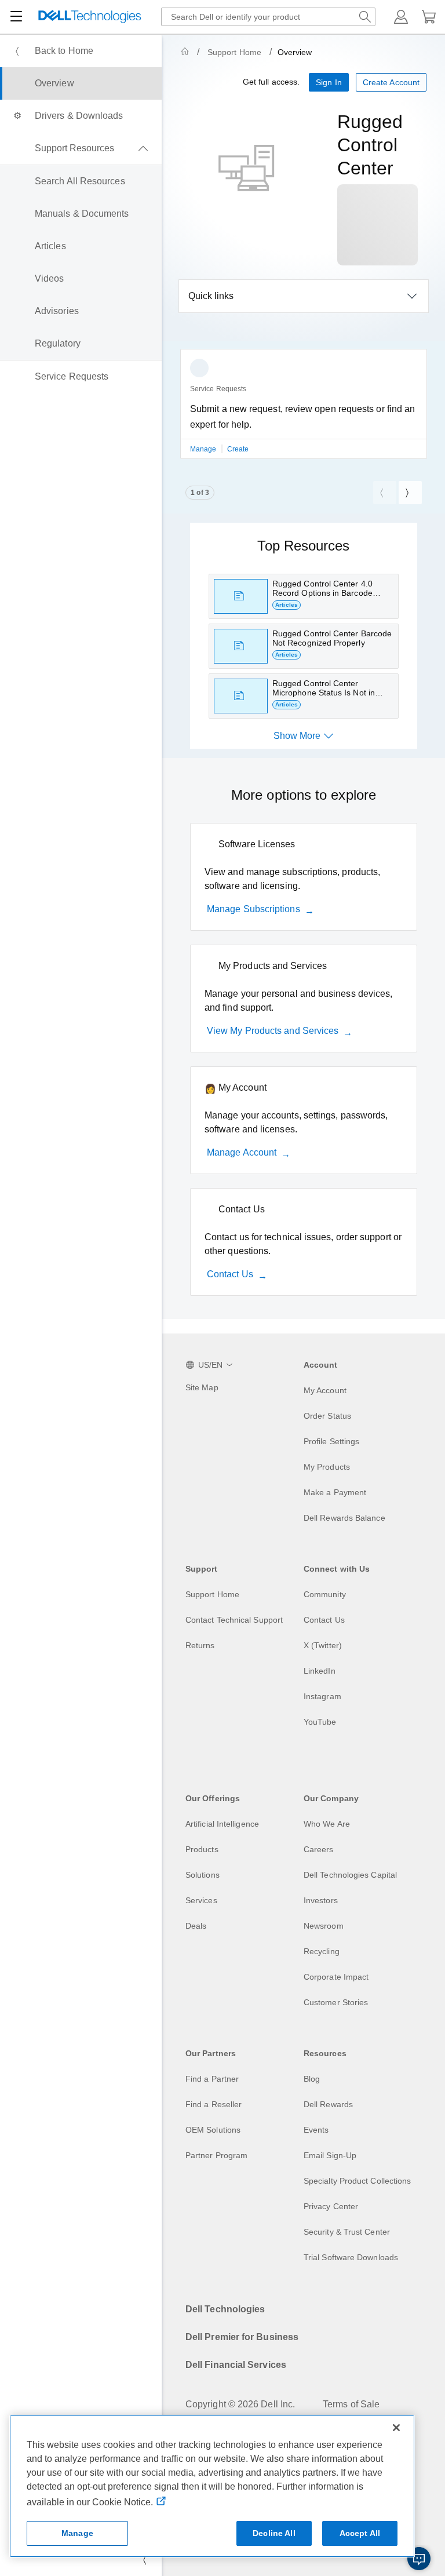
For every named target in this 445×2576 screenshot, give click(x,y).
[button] (401, 17)
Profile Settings (331, 1441)
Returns (200, 1645)
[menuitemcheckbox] (81, 148)
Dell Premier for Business (242, 2337)
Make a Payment (335, 1492)
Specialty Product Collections (357, 2181)
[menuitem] (81, 51)
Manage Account (242, 1152)
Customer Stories (336, 2002)
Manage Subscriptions (253, 909)
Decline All (274, 2533)
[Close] (396, 2428)
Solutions (203, 1875)
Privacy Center (331, 2206)
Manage (204, 449)
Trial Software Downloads (351, 2257)
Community (325, 1594)
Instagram (322, 1696)
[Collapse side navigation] (144, 2560)
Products (202, 1849)
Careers (319, 1849)
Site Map (202, 1387)
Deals (196, 1926)
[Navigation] (16, 17)
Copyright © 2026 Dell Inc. (240, 2404)
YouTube (320, 1722)
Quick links (211, 296)
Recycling (322, 1951)
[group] (304, 411)
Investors (321, 1900)
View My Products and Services (273, 1031)
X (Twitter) (323, 1645)
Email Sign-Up (330, 2155)
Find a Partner (212, 2079)
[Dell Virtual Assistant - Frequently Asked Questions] (419, 2559)
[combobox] (268, 17)
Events (316, 2130)
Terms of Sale (351, 2404)
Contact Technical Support (234, 1620)
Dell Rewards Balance (344, 1518)
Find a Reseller (214, 2104)
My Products (327, 1467)
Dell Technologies (225, 2309)
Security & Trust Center (347, 2232)
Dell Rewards (328, 2104)
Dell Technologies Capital (350, 1875)
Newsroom (324, 1926)
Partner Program (216, 2155)
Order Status (327, 1416)
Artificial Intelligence (222, 1824)
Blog (312, 2079)
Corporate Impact (336, 1977)
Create (238, 449)
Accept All (360, 2533)
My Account (325, 1390)
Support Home (234, 52)
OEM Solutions (213, 2130)
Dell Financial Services (236, 2365)
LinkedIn (320, 1671)
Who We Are (327, 1824)
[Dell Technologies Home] (90, 17)
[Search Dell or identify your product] (365, 17)
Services (201, 1900)
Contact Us (230, 1274)
